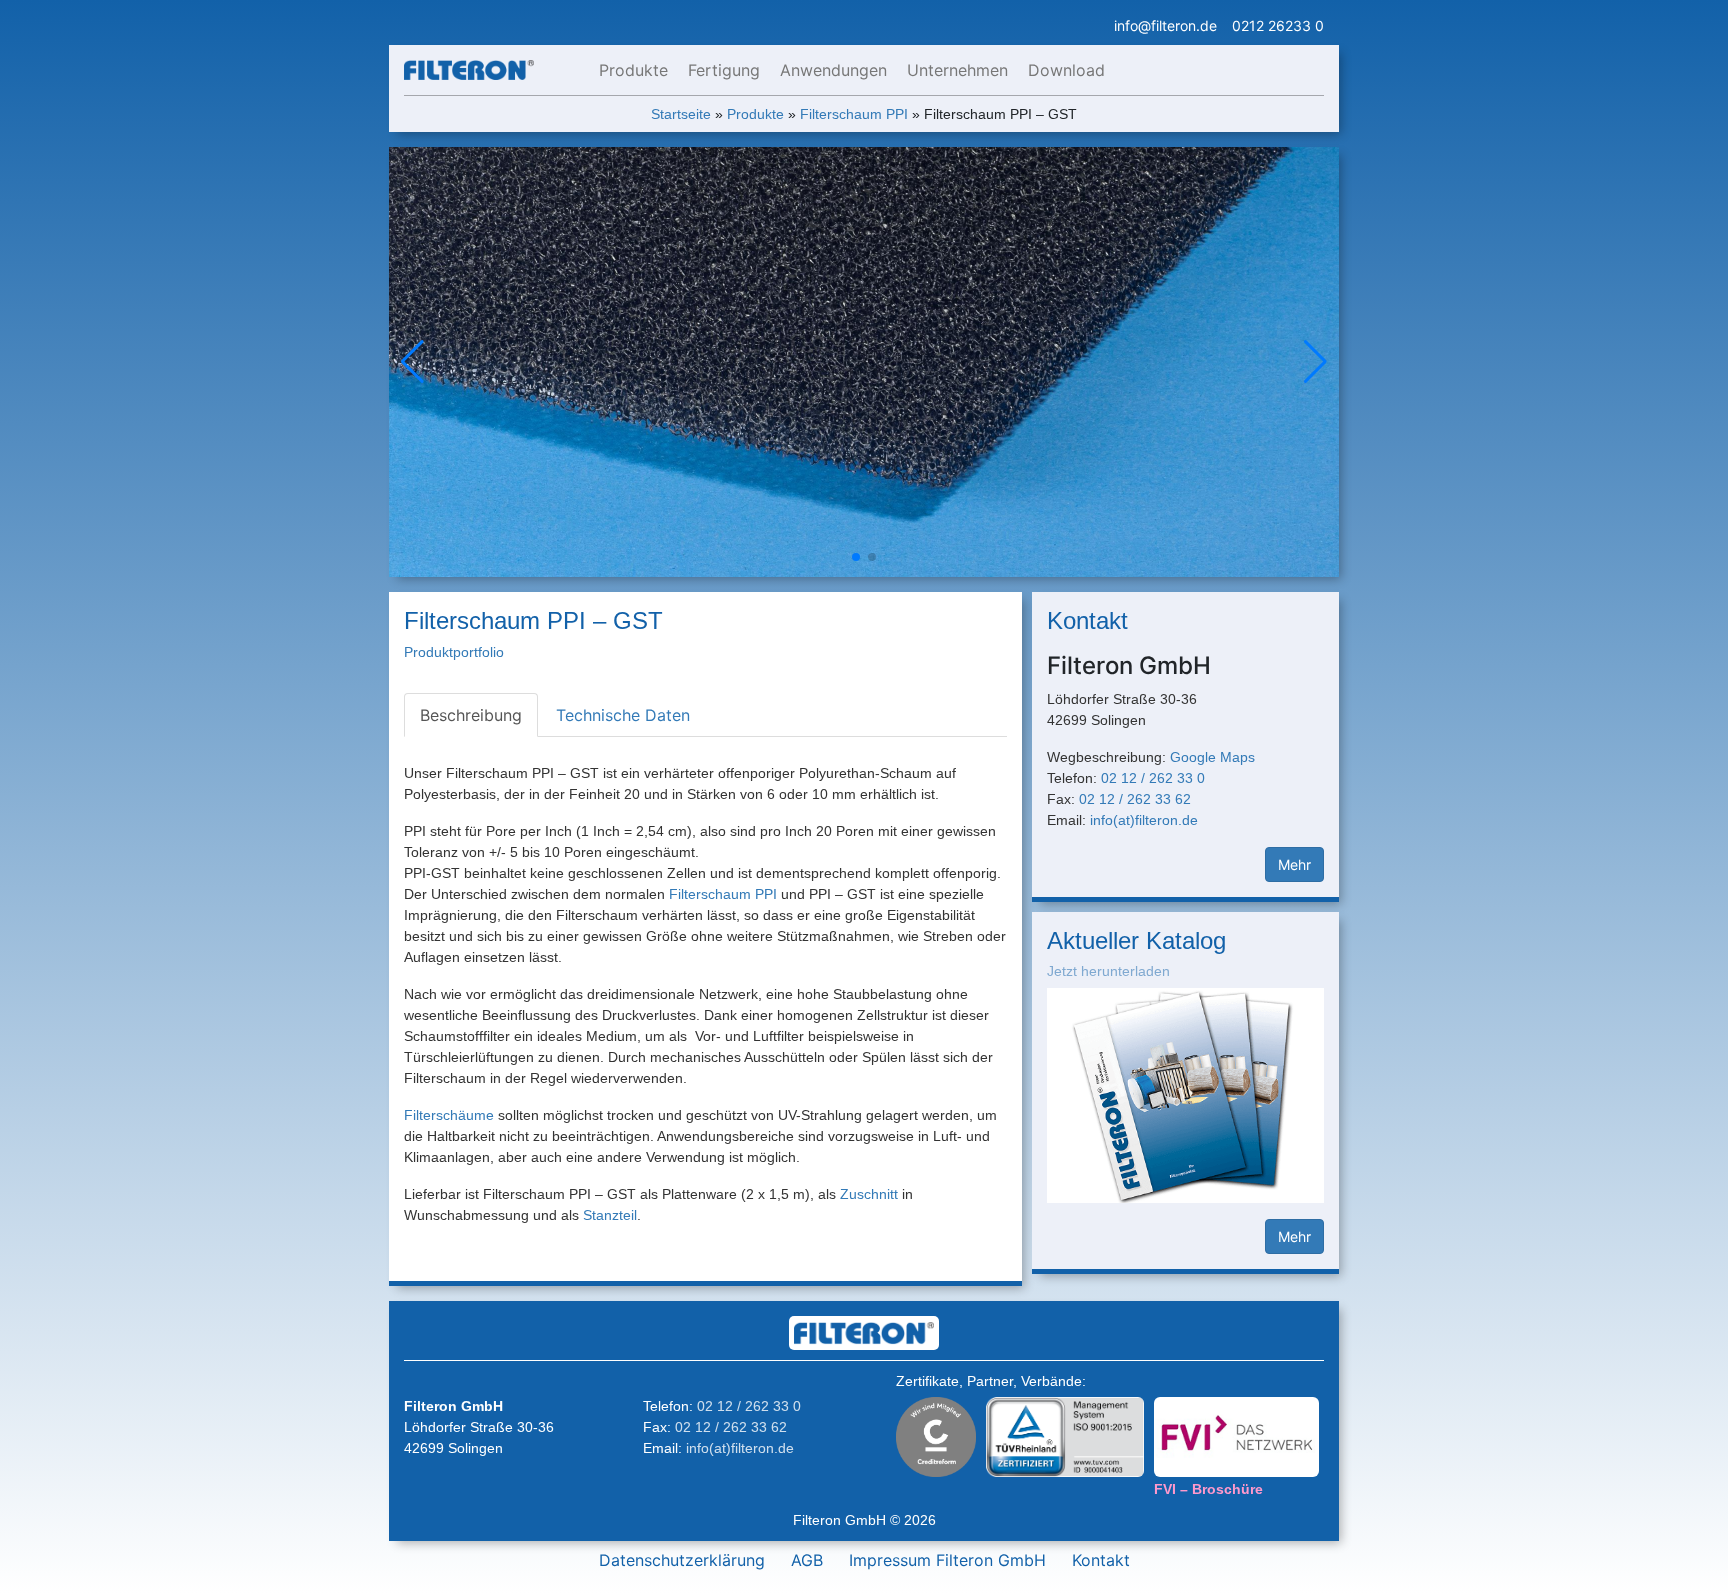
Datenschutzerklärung (682, 1560)
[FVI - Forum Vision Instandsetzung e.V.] (1236, 1435)
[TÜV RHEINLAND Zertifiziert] (1065, 1434)
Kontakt (1101, 1560)
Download (1066, 70)
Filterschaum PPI (854, 114)
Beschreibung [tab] (471, 715)
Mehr (1294, 864)
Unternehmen (957, 70)
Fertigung (724, 70)
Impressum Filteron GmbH (947, 1560)
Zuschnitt (869, 1194)
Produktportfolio (454, 652)
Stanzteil (610, 1215)
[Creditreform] (936, 1434)
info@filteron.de (1165, 25)
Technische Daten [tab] (623, 715)
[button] (1315, 362)
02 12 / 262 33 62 (1135, 799)
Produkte (633, 70)
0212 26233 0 (1278, 25)
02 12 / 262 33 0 (1153, 778)
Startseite (681, 114)
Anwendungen (833, 70)
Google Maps (1212, 757)
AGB (807, 1560)
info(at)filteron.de (1144, 820)
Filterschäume (449, 1115)
